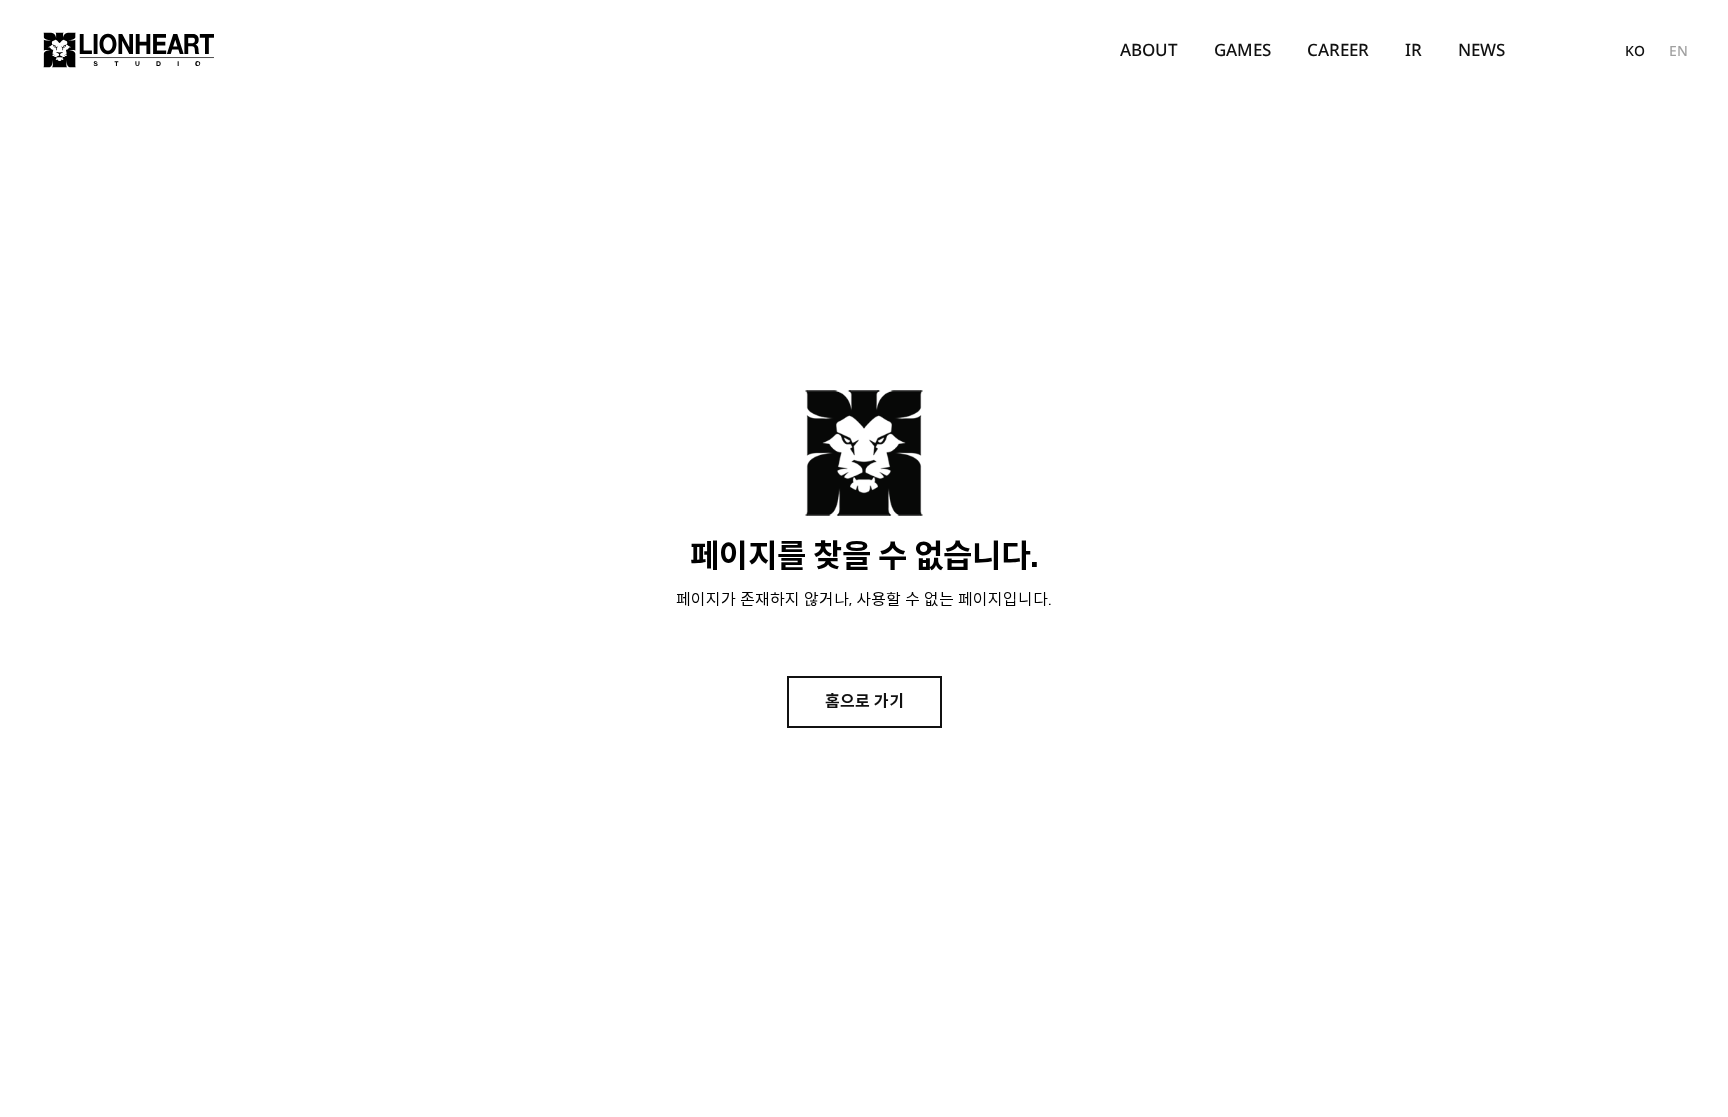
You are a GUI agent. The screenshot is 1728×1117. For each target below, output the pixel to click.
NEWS (1481, 49)
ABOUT (1149, 49)
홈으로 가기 (864, 701)
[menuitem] (1149, 50)
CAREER (1338, 49)
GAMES (1242, 49)
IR (1413, 49)
